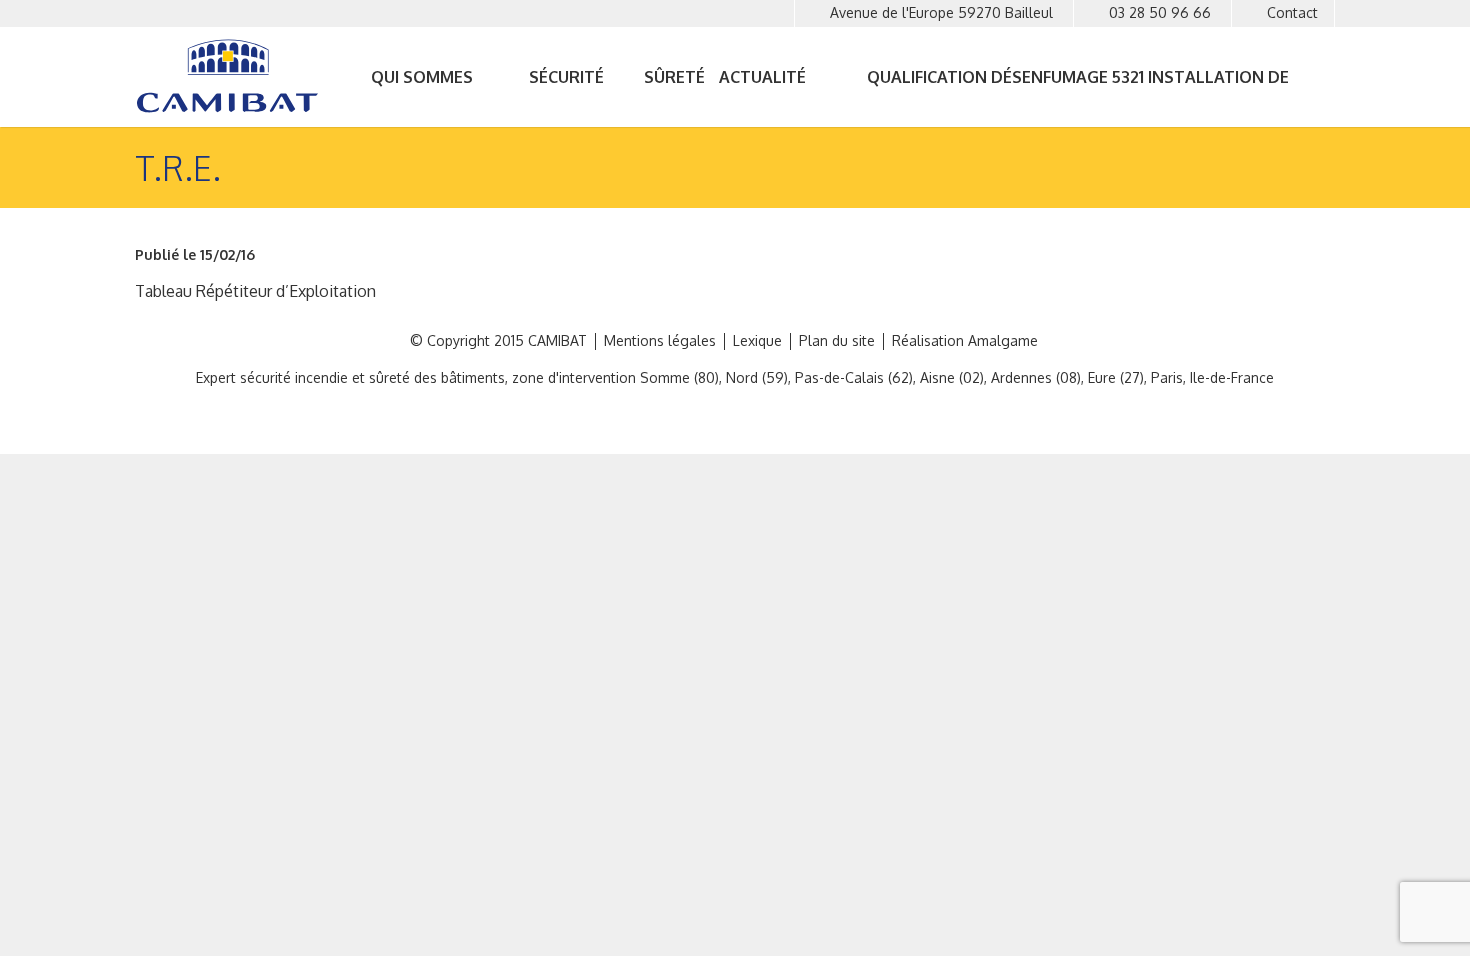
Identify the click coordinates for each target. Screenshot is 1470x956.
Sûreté (674, 77)
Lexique (757, 341)
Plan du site (837, 341)
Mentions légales (660, 341)
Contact (1292, 12)
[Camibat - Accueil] (232, 76)
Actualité (762, 77)
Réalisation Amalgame (965, 341)
